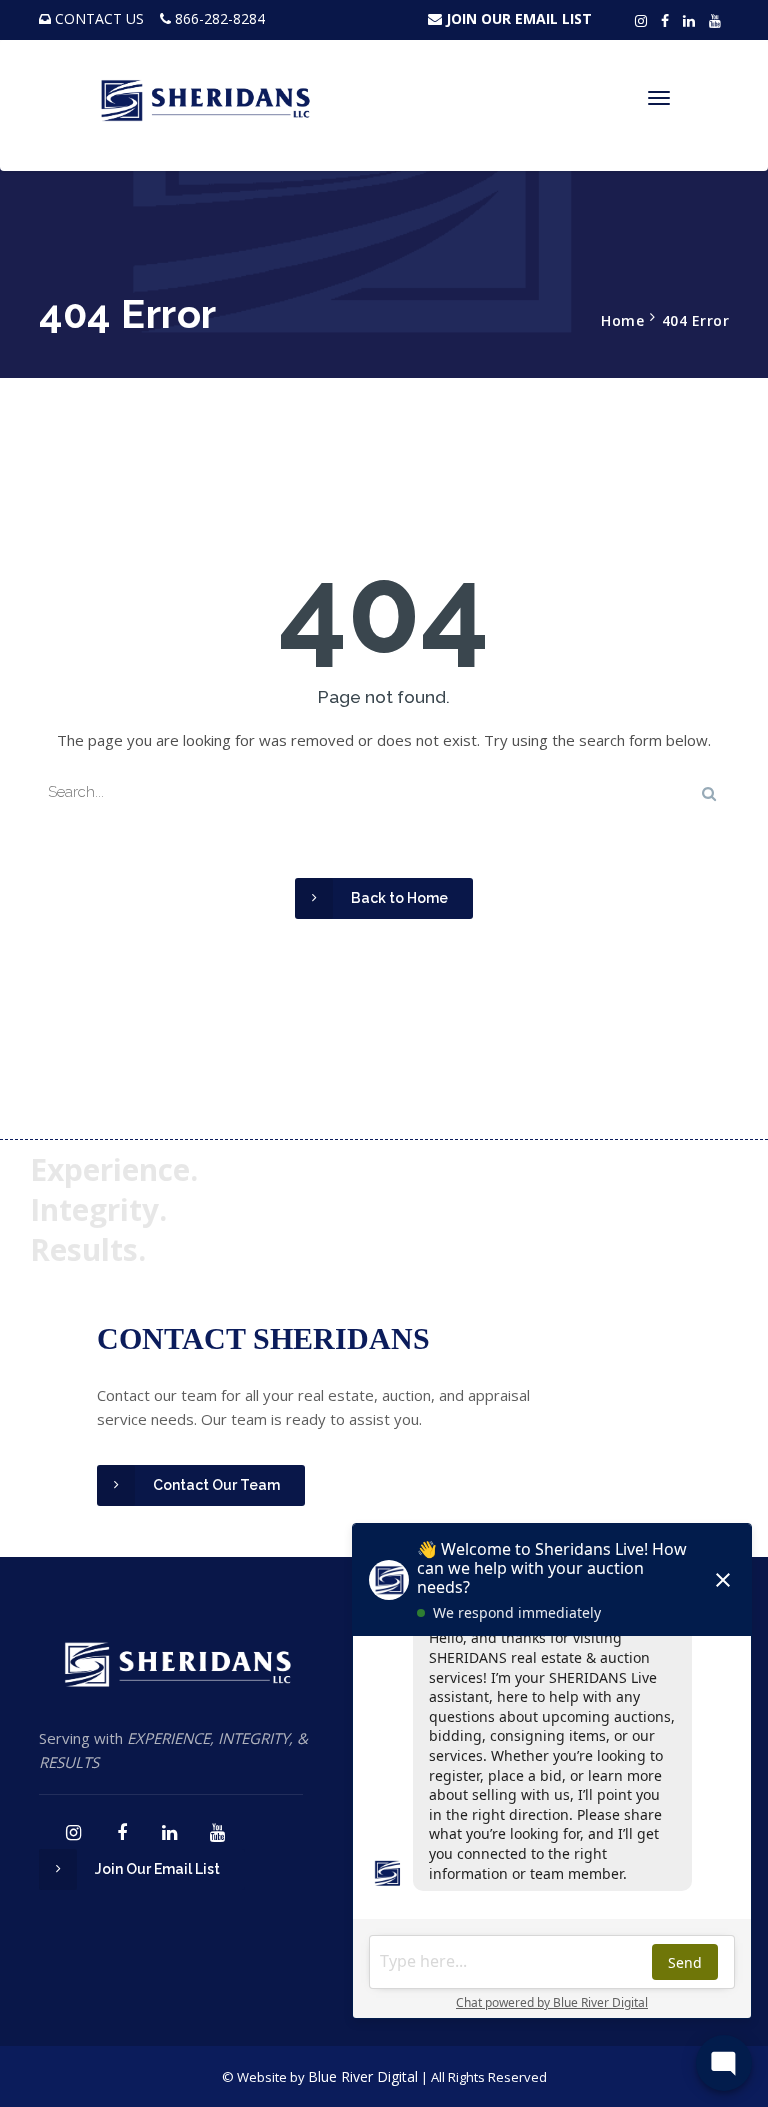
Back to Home (399, 898)
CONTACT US (99, 18)
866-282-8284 (220, 18)
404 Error (696, 320)
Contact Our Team (216, 1485)
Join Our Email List (157, 1869)
